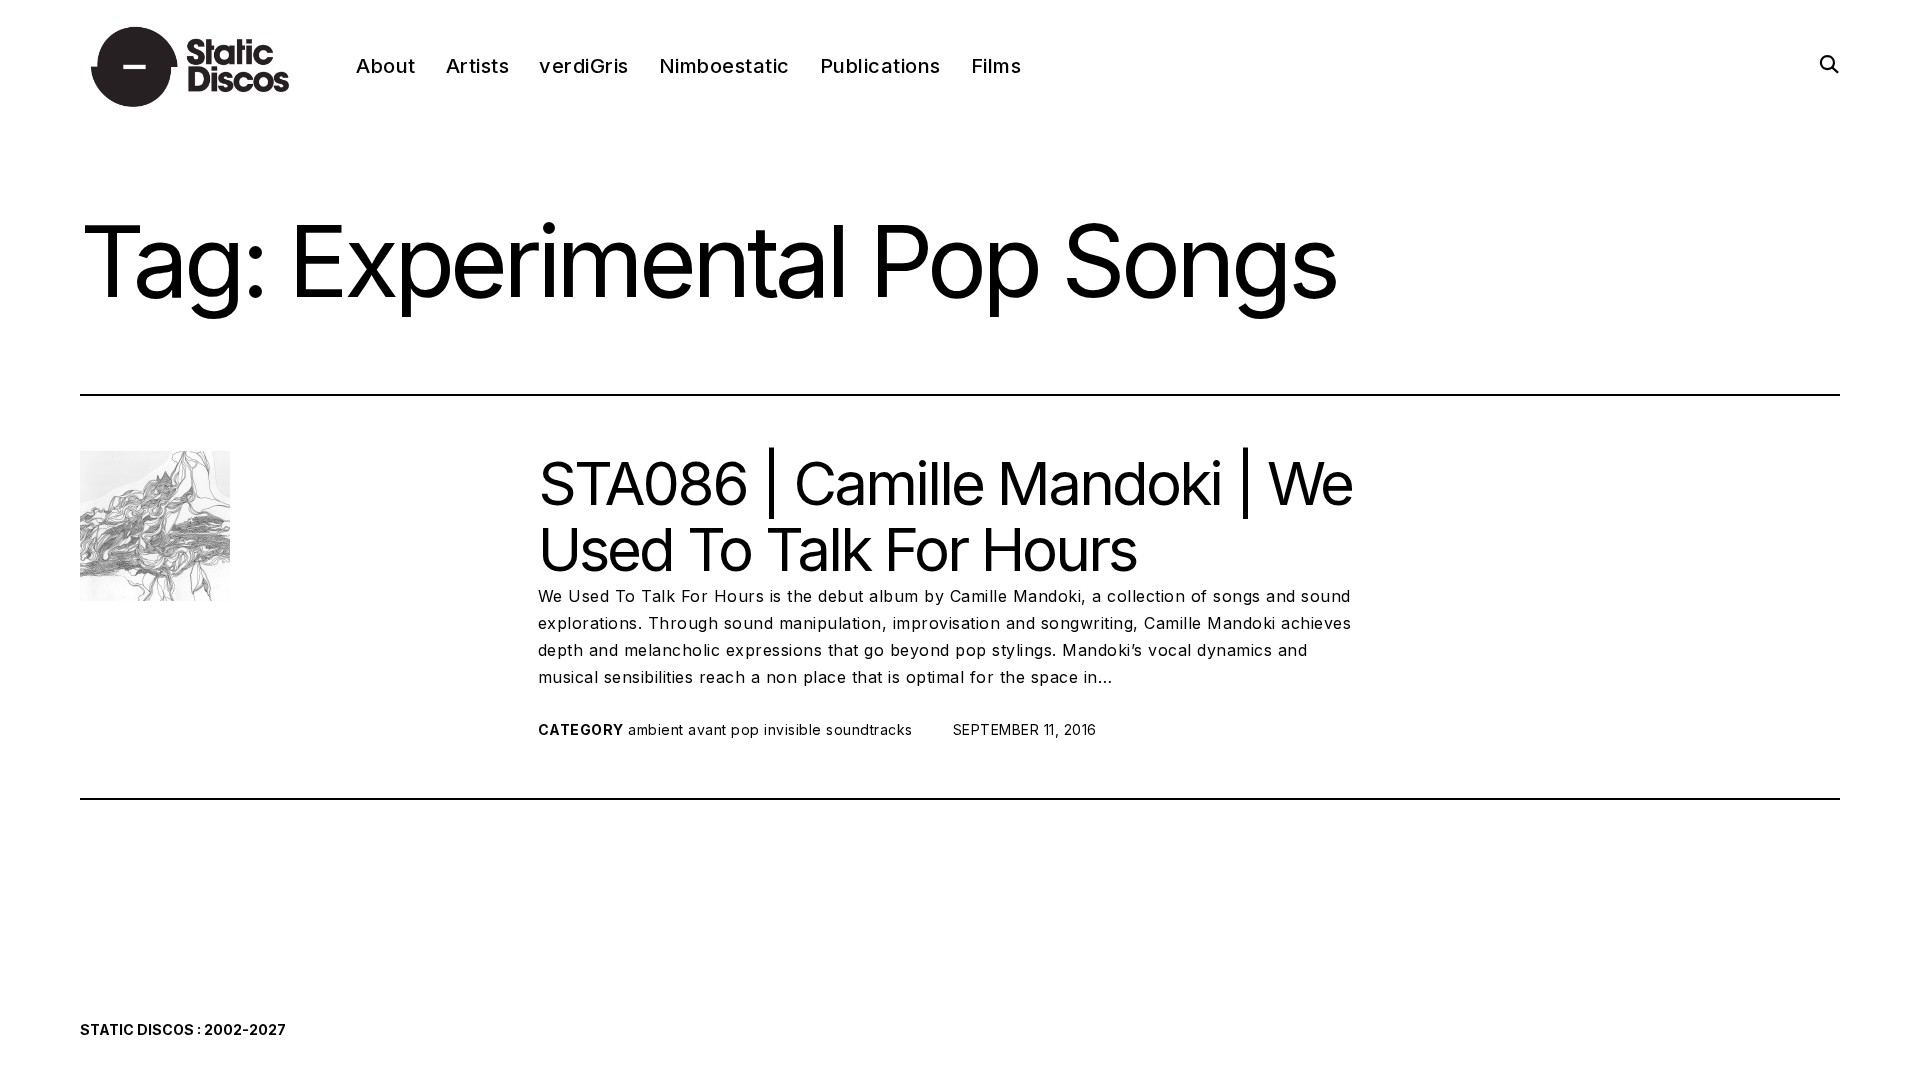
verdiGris (584, 66)
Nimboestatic (724, 66)
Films (996, 66)
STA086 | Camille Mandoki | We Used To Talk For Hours (945, 516)
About (386, 66)
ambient (656, 729)
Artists (478, 66)
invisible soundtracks (838, 729)
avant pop (724, 729)
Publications (880, 66)
